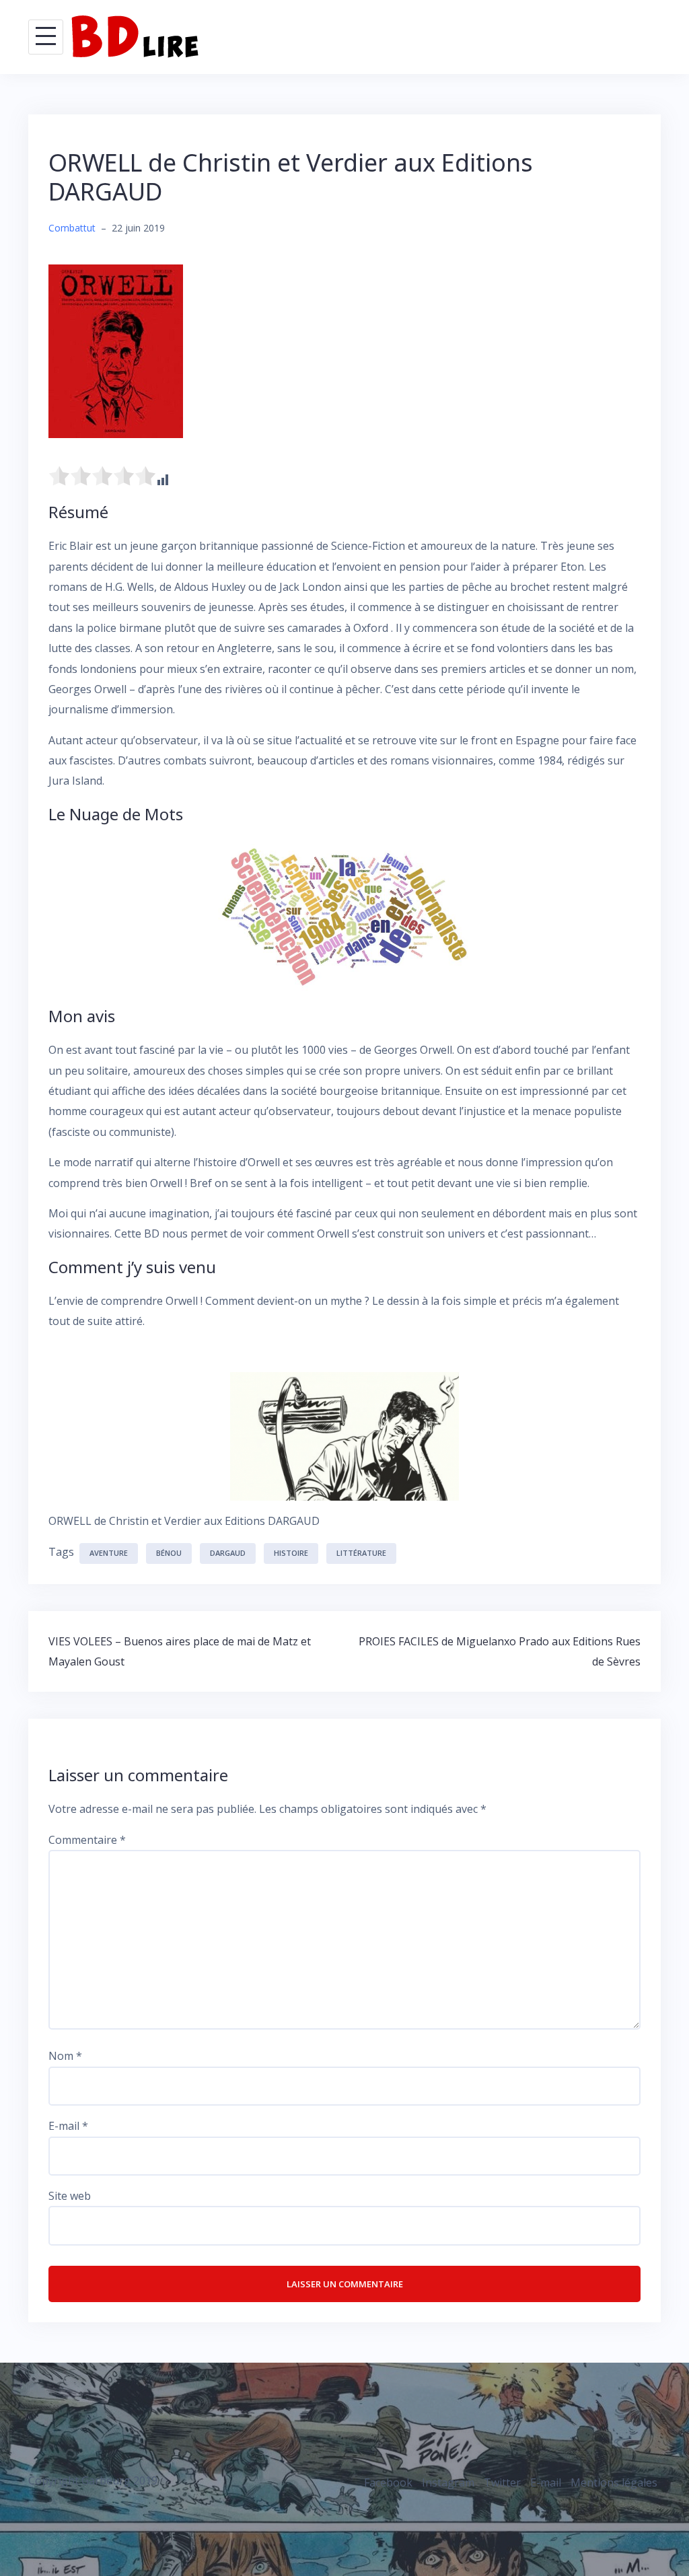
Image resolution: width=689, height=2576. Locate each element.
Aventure (109, 1553)
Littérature (361, 1553)
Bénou (169, 1553)
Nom (65, 2056)
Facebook (388, 2482)
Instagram (448, 2482)
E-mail (68, 2126)
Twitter (502, 2482)
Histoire (291, 1553)
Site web (70, 2196)
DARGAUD (228, 1553)
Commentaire (87, 1840)
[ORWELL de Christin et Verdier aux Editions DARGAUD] (116, 350)
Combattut (72, 228)
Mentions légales (614, 2482)
